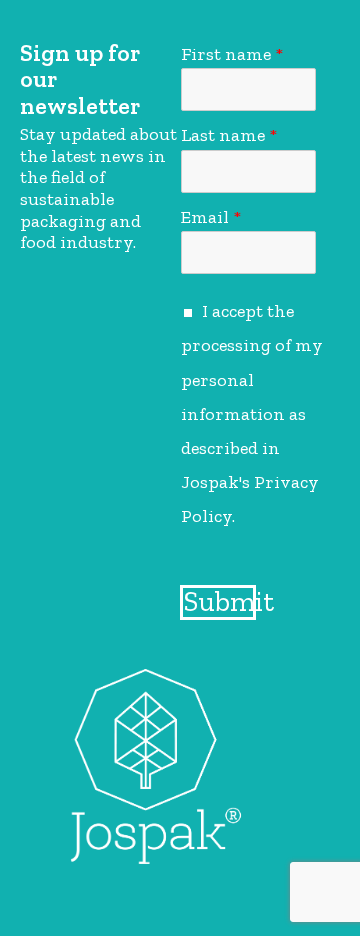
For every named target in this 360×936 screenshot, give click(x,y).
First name (232, 54)
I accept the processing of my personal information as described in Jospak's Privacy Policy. (252, 413)
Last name (229, 135)
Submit (220, 601)
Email (211, 217)
